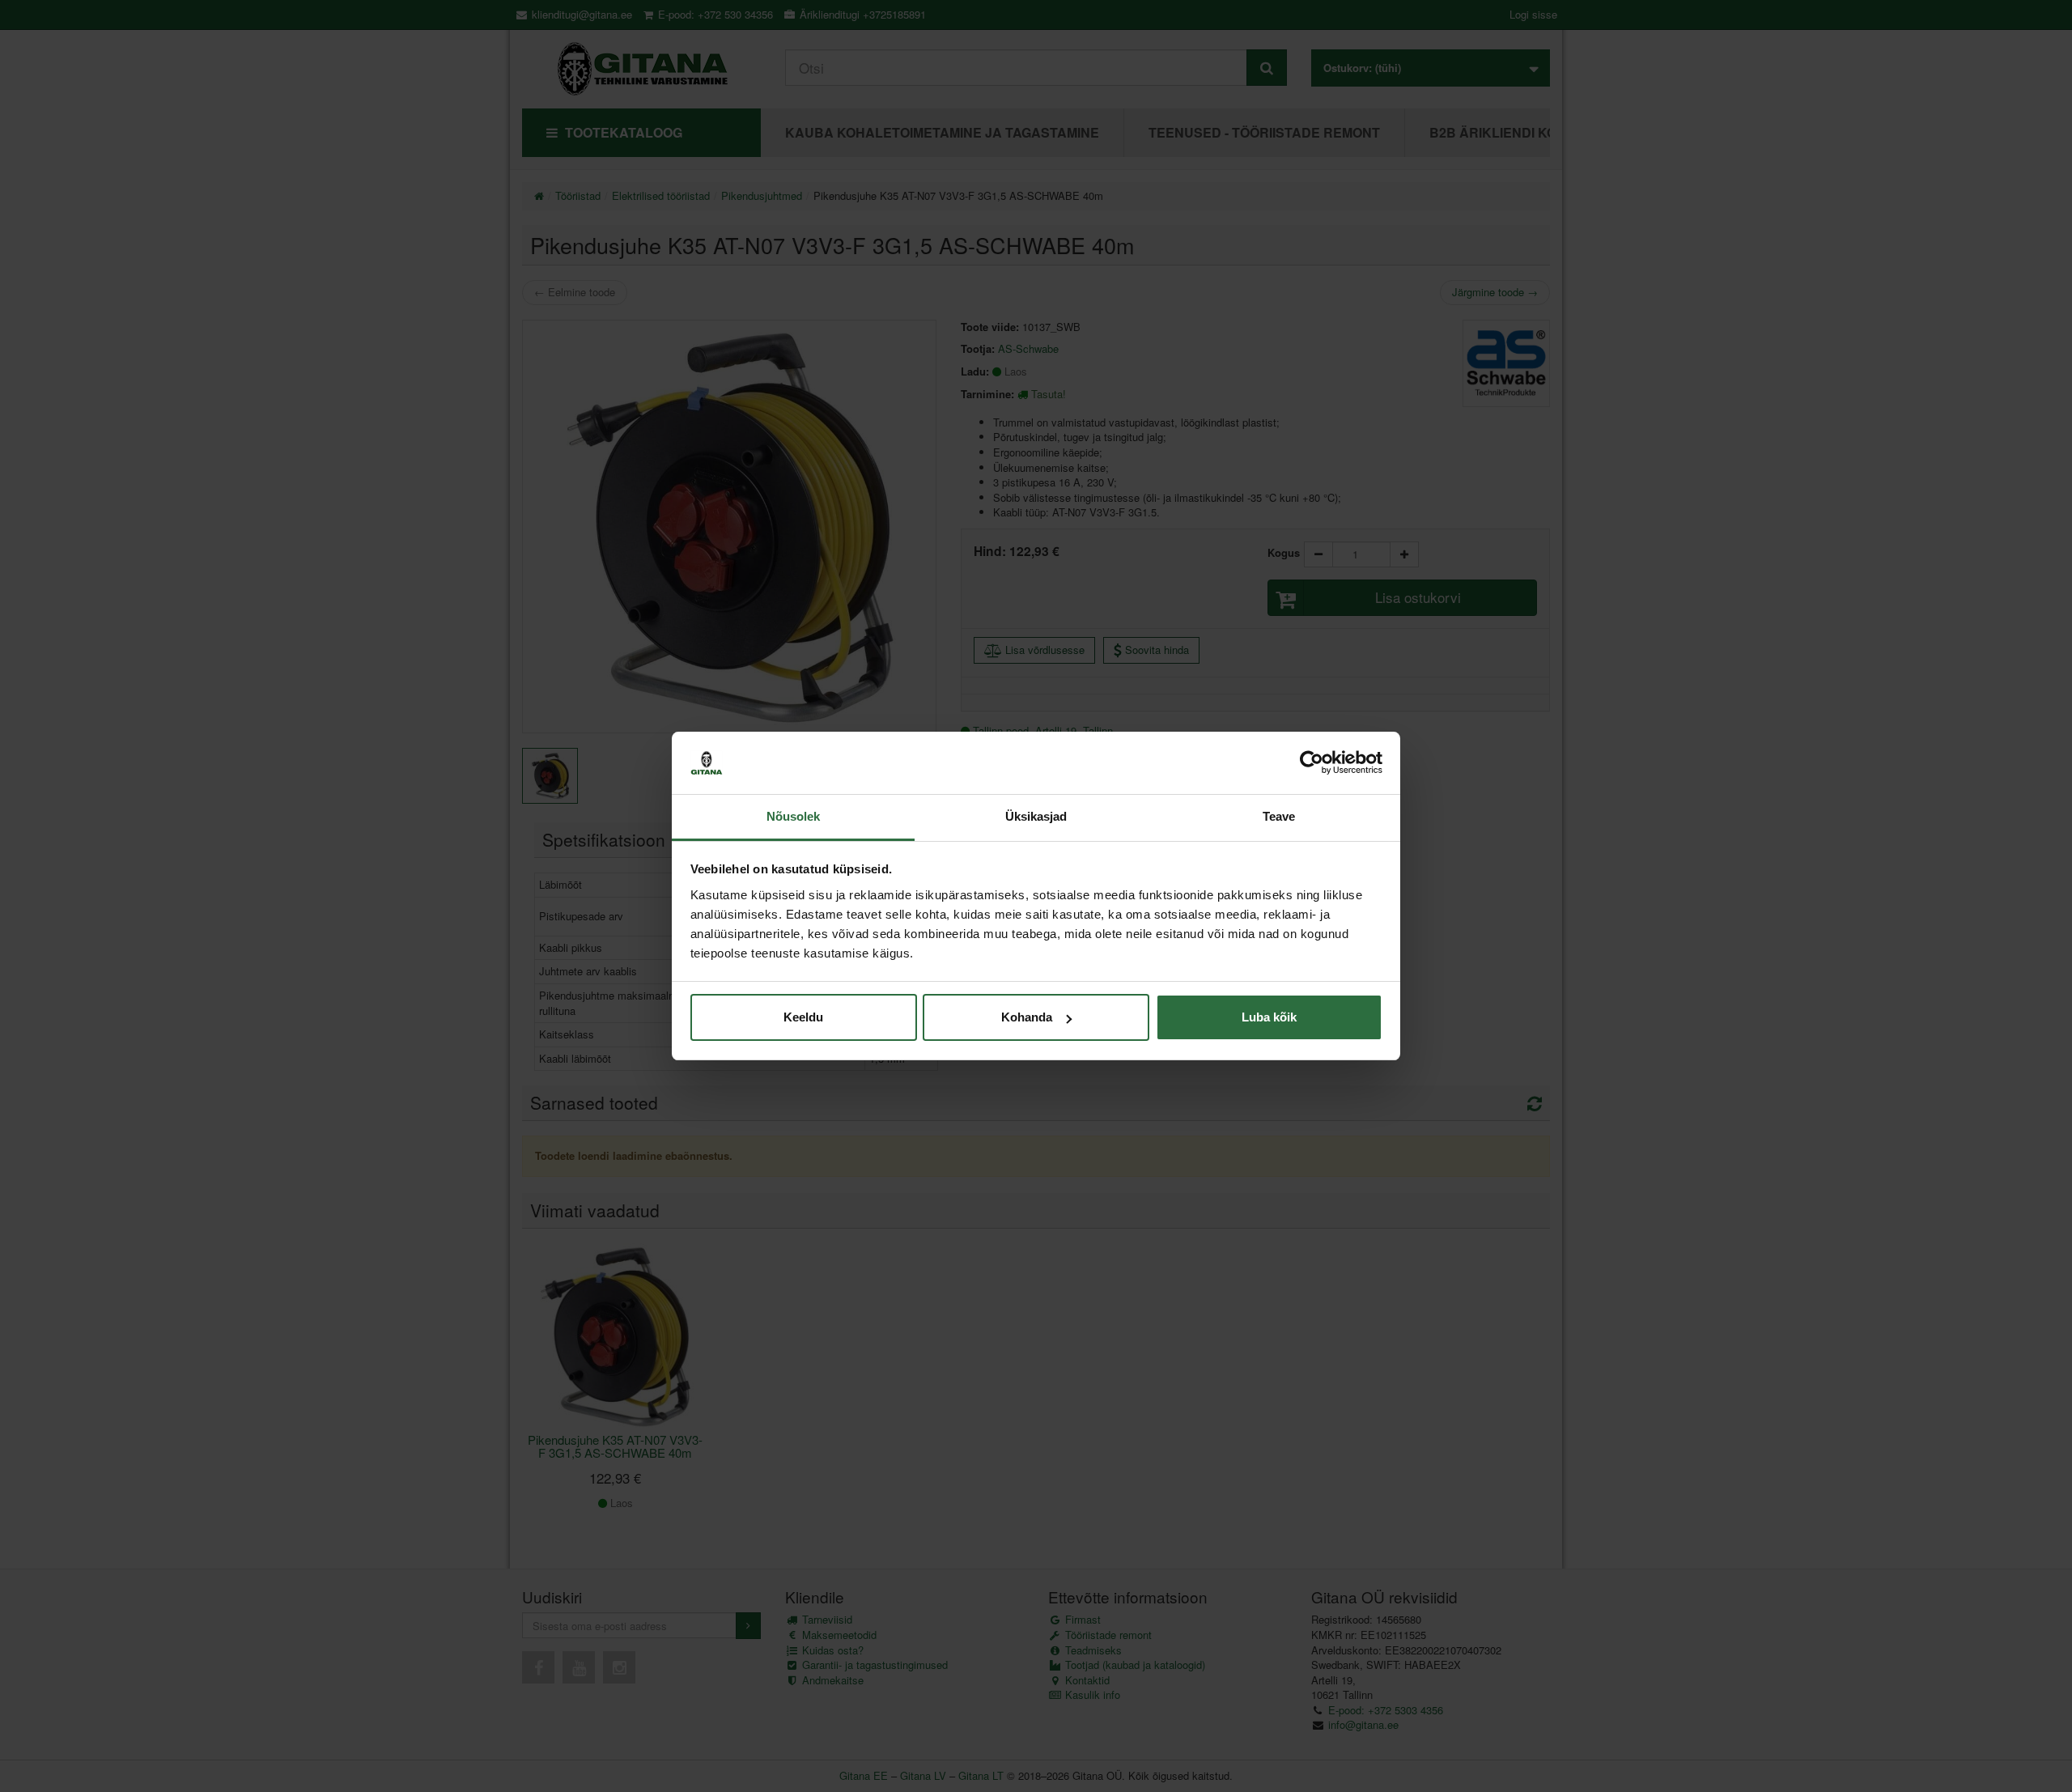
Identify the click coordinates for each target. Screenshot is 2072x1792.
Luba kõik (1269, 1017)
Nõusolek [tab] (794, 816)
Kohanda (1027, 1017)
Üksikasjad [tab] (1036, 816)
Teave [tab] (1279, 816)
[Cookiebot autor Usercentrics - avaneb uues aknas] (1312, 763)
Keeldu (803, 1017)
